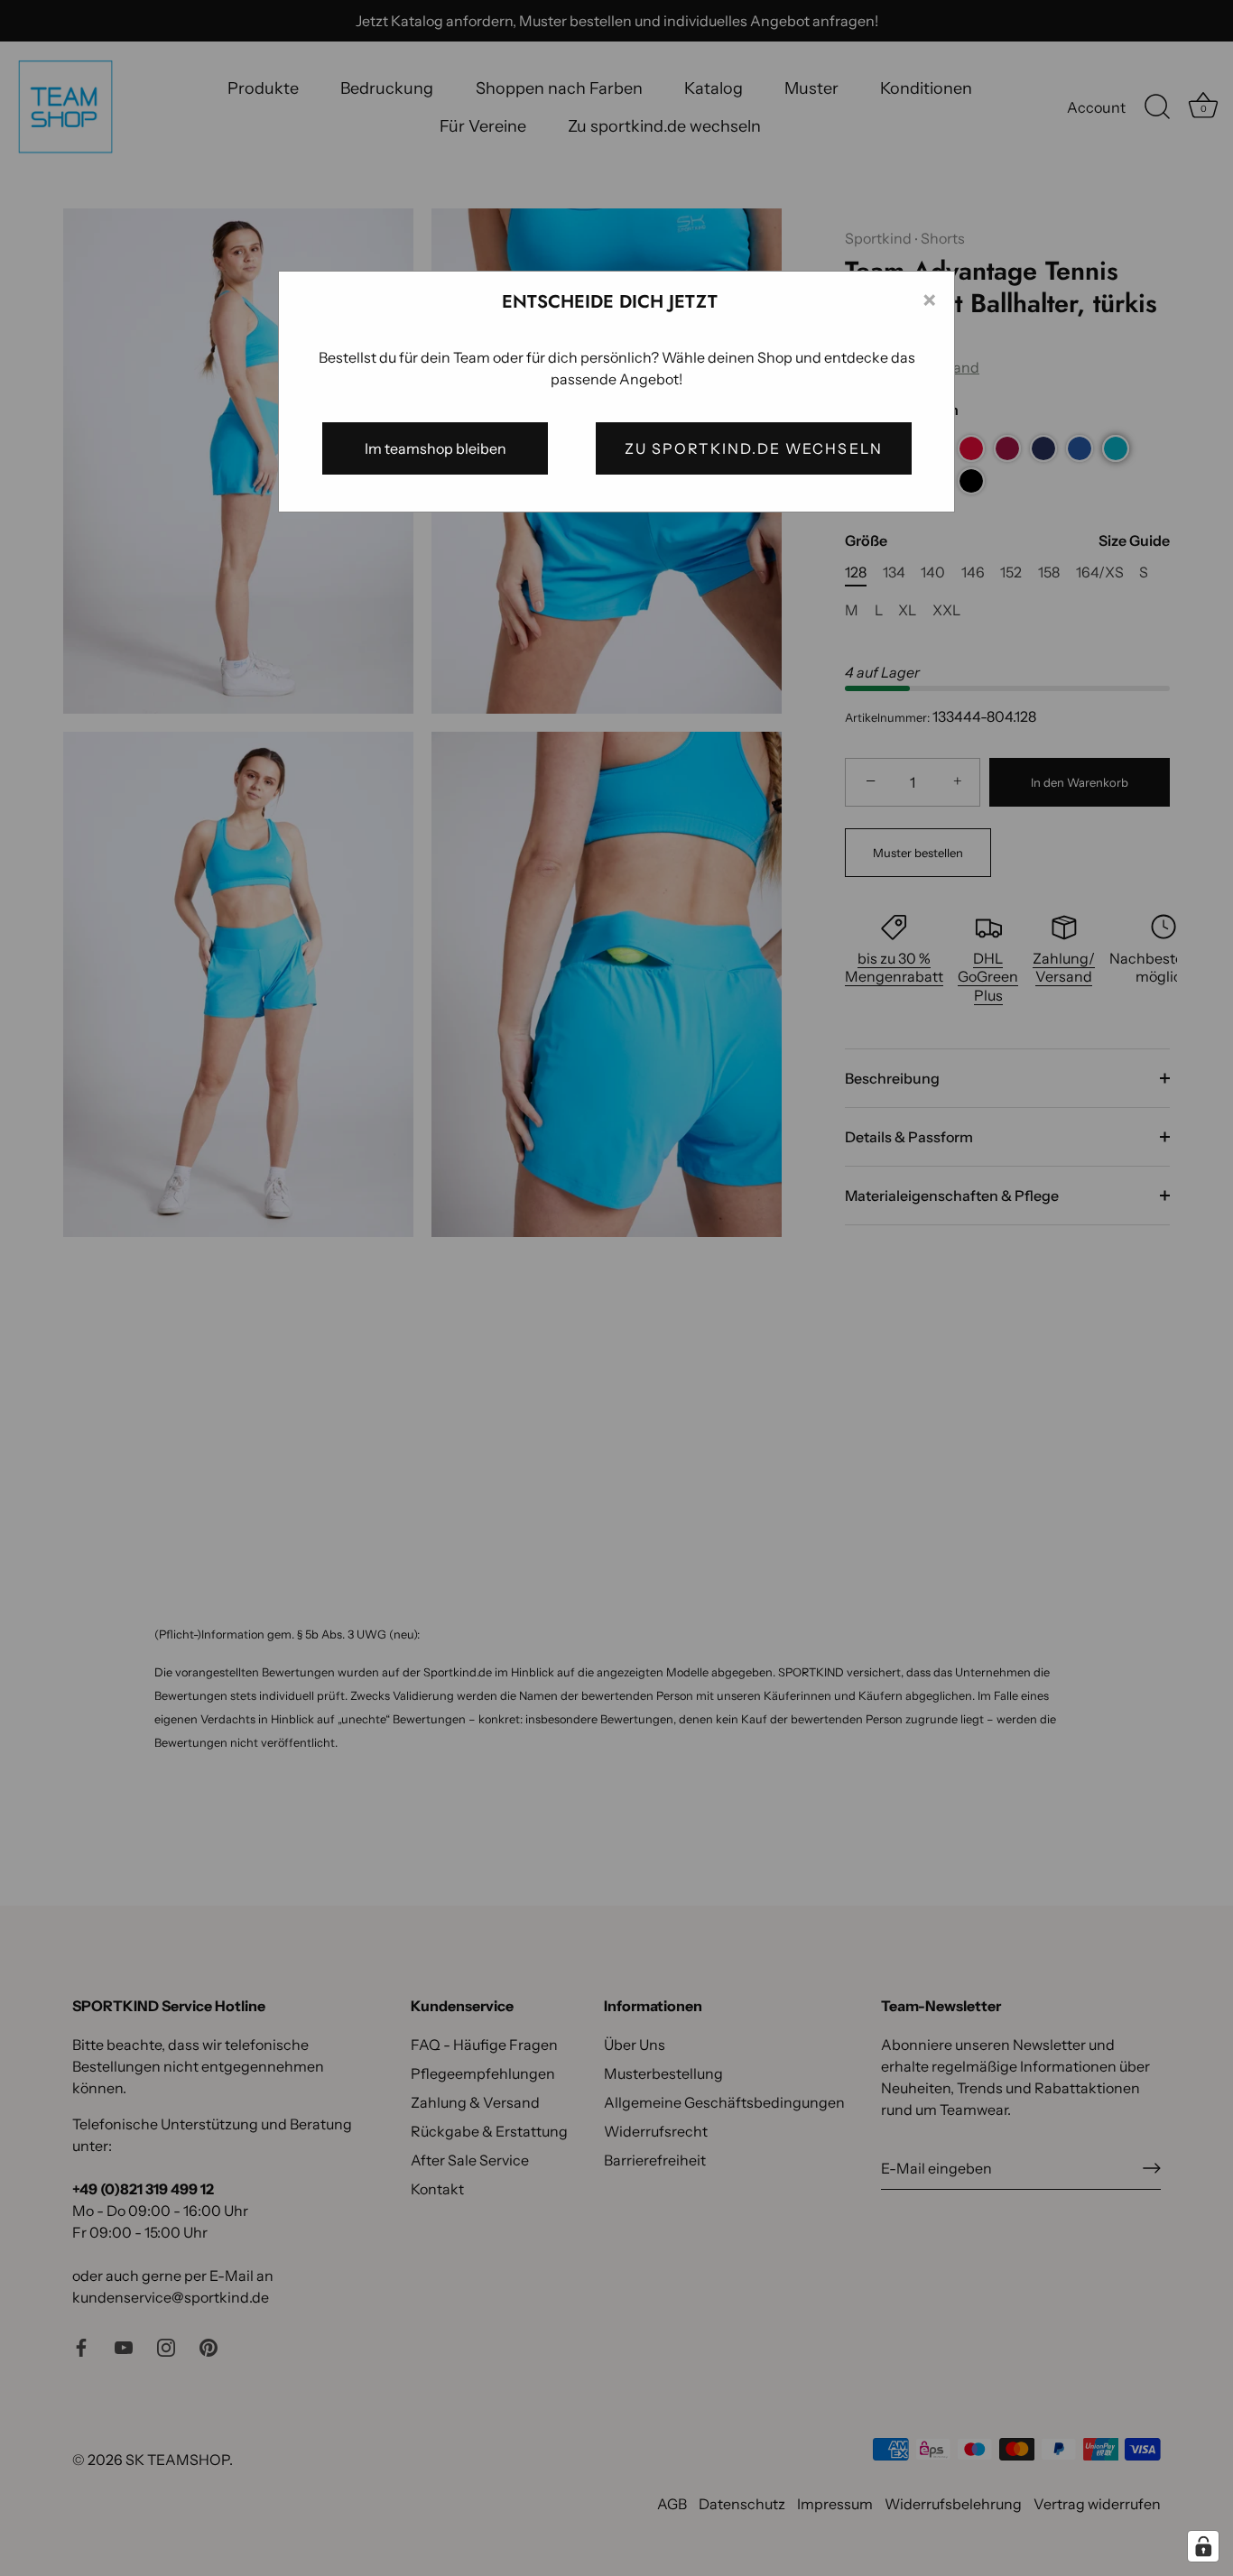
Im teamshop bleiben (436, 448)
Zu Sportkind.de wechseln (754, 448)
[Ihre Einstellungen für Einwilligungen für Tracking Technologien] (1203, 2546)
